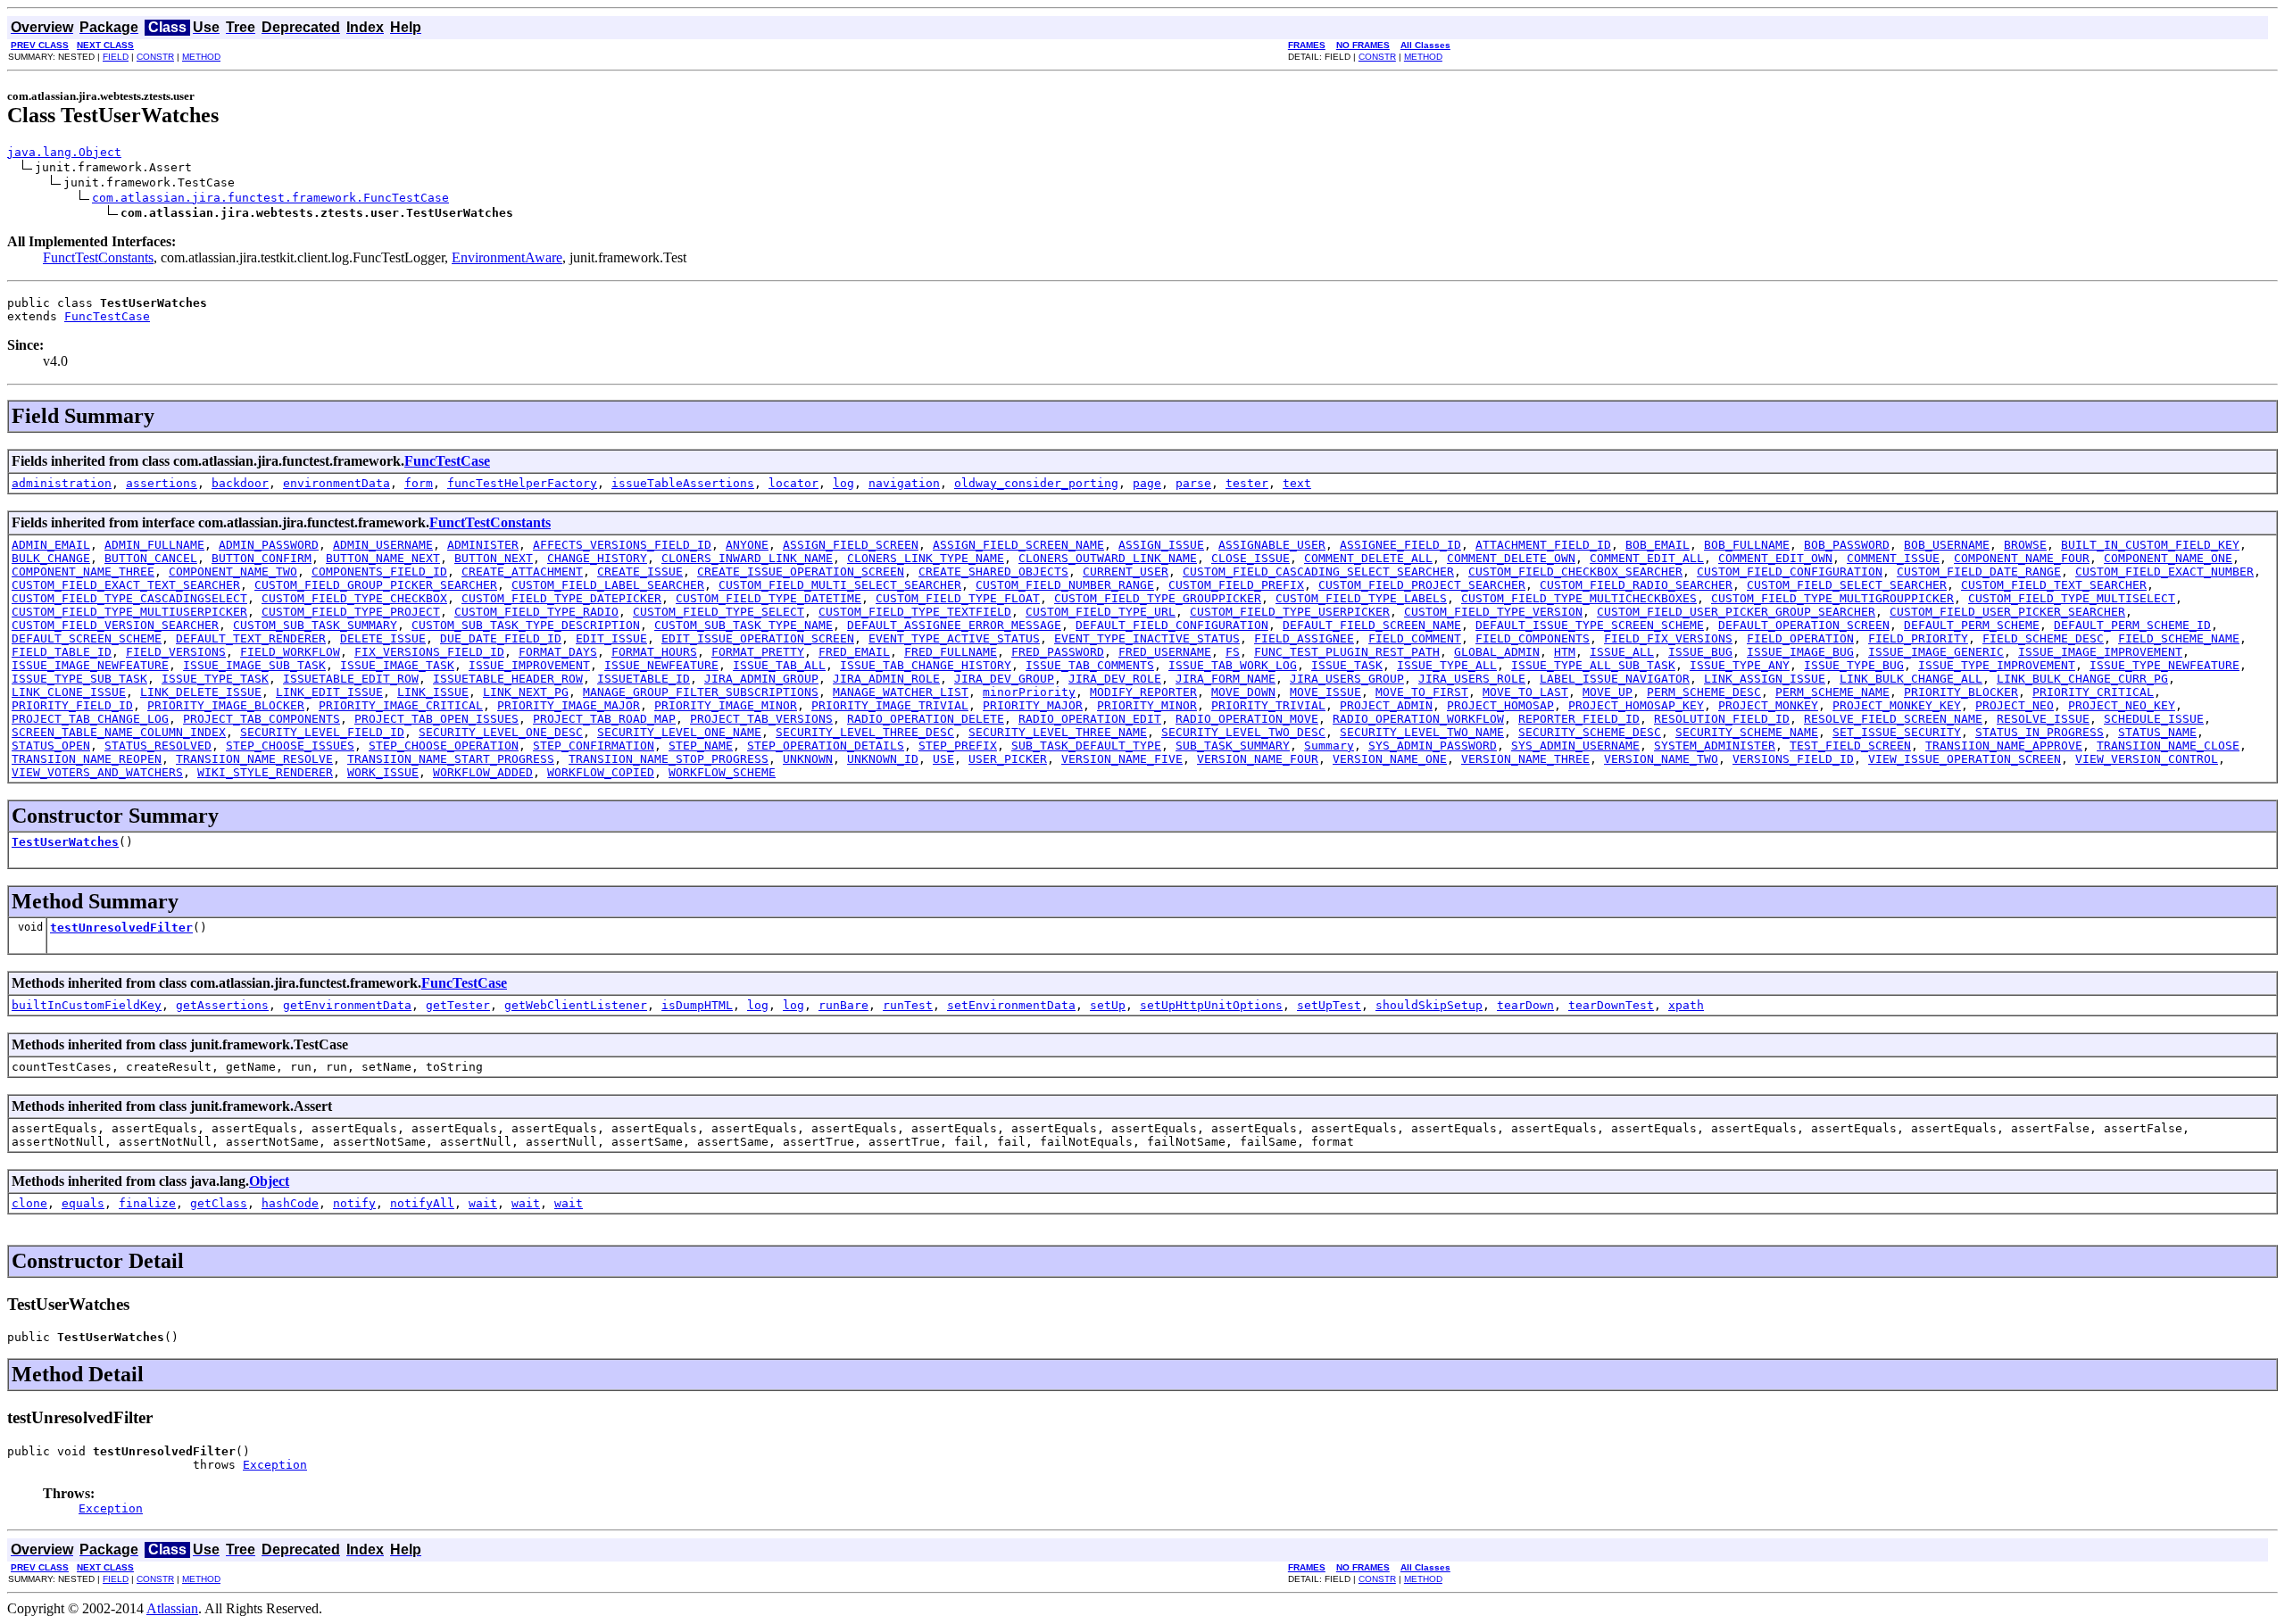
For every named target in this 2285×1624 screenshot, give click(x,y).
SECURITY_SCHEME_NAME (1747, 732)
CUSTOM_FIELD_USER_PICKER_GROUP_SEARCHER (1736, 612)
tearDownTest (1611, 1005)
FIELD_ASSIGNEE (1304, 638)
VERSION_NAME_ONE (1390, 759)
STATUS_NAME (2157, 732)
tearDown (1525, 1005)
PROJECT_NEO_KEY (2122, 705)
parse (1193, 483)
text (1297, 483)
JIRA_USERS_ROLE (1472, 679)
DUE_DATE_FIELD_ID (501, 638)
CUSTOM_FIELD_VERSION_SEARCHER (115, 625)
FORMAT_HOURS (654, 652)
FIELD (116, 57)
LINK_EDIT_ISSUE (329, 692)
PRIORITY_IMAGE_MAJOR (569, 705)
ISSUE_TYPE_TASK (215, 679)
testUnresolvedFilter (121, 928)
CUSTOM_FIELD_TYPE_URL (1101, 612)
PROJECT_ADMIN (1386, 705)
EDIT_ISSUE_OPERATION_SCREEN (758, 638)
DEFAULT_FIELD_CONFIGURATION (1172, 625)
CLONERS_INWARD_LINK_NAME (747, 558)
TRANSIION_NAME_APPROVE (2004, 746)
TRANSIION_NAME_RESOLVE (254, 759)
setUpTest (1329, 1005)
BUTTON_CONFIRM (262, 558)
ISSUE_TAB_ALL (779, 665)
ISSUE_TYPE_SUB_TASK (79, 679)
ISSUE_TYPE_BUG (1854, 665)
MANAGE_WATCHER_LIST (901, 692)
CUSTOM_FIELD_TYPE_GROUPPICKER (1158, 598)
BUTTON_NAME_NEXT (383, 558)
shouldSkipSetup (1429, 1005)
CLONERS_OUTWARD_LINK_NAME (1108, 558)
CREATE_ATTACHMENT (522, 572)
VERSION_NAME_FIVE (1122, 759)
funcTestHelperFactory (522, 483)
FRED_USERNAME (1165, 652)
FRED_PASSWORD (1058, 652)
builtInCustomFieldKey (87, 1005)
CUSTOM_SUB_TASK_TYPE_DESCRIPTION (526, 625)
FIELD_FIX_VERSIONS (1668, 638)
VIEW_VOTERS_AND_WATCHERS (97, 772)
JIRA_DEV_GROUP (1004, 679)
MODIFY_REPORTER (1143, 692)
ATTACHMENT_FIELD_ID (1543, 545)
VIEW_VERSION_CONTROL (2147, 759)
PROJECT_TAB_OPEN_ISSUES (436, 719)
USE (943, 759)
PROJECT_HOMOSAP (1500, 705)
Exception (275, 1465)
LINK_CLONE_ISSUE (69, 692)
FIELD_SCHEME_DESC (2043, 638)
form (419, 483)
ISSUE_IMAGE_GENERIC (1936, 652)
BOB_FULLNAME (1747, 545)
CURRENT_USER (1126, 572)
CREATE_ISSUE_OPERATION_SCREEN (801, 572)
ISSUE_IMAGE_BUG (1800, 652)
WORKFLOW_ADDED (483, 772)
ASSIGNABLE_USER (1272, 545)
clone (29, 1203)
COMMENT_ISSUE (1893, 558)
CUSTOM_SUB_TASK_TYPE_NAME (744, 625)
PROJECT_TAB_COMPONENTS (262, 719)
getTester (458, 1005)
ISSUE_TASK (1347, 665)
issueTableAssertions (683, 483)
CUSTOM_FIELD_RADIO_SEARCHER (1636, 585)
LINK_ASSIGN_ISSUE (1765, 679)
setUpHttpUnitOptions (1211, 1005)
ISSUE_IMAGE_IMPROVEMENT (2100, 652)
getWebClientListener (576, 1005)
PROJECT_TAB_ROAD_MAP (604, 719)
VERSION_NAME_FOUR (1258, 759)
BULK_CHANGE (51, 558)
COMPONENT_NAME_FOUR (2022, 558)
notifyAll (422, 1203)
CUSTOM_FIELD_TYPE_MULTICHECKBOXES (1579, 598)
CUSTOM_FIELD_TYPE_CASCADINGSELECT (129, 598)
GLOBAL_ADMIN (1497, 652)
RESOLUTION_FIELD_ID (1722, 719)
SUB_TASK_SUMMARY (1233, 746)
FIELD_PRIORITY (1918, 638)
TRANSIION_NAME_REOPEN (87, 759)
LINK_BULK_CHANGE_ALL (1911, 679)
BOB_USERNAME (1947, 545)
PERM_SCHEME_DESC (1704, 692)
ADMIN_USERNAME (383, 545)
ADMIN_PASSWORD (269, 545)
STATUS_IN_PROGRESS (2040, 732)
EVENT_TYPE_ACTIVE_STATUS (954, 638)
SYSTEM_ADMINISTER (1715, 746)
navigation (904, 483)
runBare (843, 1005)
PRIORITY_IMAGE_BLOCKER (226, 705)
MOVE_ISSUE (1325, 692)
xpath (1686, 1005)
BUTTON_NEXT (494, 558)
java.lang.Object (64, 152)
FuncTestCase (107, 316)
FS (1233, 652)
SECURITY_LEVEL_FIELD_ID (322, 732)
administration (62, 483)
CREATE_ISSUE (640, 572)
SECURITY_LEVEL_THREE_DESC (865, 732)
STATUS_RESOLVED (158, 746)
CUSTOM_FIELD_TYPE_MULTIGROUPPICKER (1832, 598)
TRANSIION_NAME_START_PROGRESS (451, 759)
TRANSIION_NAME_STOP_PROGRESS (669, 759)
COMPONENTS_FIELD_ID (379, 572)
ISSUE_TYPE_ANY (1740, 665)
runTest (908, 1005)
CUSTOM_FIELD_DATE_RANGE (1979, 572)
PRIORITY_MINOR (1147, 705)
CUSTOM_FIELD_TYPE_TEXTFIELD (915, 612)
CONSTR (155, 57)
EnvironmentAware (507, 257)
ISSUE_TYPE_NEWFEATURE (2165, 665)
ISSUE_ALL (1622, 652)
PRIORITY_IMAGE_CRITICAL (401, 705)
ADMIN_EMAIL (51, 545)
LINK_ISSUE (433, 692)
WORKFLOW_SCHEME (722, 772)
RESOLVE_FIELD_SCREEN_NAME (1893, 719)
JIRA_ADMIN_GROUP (761, 679)
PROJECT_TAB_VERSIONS (761, 719)
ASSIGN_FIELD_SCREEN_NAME (1018, 545)
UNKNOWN (808, 759)
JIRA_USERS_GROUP (1347, 679)
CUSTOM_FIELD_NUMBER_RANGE (1065, 585)
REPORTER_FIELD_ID (1579, 719)
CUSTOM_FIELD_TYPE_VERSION (1493, 612)
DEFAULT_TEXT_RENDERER (251, 638)
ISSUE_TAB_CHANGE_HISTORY (926, 665)
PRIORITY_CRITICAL (2093, 692)
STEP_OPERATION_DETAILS (826, 746)
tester (1247, 483)
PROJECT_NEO (2015, 705)
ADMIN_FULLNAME (154, 545)
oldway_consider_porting (1036, 483)
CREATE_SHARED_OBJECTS (993, 572)
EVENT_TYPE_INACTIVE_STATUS (1147, 638)
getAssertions (222, 1005)
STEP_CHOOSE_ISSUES (290, 746)
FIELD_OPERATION (1800, 638)
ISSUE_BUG (1700, 652)
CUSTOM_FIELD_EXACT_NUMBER (2165, 572)
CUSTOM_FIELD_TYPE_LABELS (1361, 598)
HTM (1565, 652)
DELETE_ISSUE (383, 638)
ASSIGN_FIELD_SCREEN (851, 545)
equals (83, 1203)
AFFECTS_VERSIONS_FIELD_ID (622, 545)
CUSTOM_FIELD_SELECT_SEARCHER (1847, 585)
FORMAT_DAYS (558, 652)
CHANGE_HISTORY (597, 558)
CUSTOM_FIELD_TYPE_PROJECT (351, 612)
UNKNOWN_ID (883, 759)
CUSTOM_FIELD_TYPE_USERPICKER (1290, 612)
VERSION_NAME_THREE (1525, 759)
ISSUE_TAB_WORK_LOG (1233, 665)
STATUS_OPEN (51, 746)
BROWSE (2025, 545)
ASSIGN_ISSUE (1161, 545)
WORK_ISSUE (383, 772)
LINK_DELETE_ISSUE (201, 692)
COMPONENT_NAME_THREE (83, 572)
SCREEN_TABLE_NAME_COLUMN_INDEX (119, 732)
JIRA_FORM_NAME (1226, 679)
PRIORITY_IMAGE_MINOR (726, 705)
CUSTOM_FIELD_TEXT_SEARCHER (2054, 585)
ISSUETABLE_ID (644, 679)
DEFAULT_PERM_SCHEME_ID (2132, 625)
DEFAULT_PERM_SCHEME (1972, 625)
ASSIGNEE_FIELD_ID (1400, 545)
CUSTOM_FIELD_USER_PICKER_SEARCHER (2007, 612)
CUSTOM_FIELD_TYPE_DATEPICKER (561, 598)
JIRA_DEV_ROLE (1115, 679)
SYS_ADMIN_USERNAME (1575, 746)
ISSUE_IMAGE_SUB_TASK (254, 665)
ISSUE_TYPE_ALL (1447, 665)
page (1147, 483)
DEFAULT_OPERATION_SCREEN (1804, 625)
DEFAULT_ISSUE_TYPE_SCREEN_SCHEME (1590, 625)
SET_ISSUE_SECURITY (1897, 732)
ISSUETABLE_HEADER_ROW (508, 679)
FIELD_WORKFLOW (290, 652)
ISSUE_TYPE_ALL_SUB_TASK (1593, 665)
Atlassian (172, 1608)
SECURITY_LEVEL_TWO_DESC (1243, 732)
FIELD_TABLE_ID (62, 652)
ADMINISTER (483, 545)
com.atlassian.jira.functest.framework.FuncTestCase (270, 198)
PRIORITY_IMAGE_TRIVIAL (890, 705)
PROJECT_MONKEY (1768, 705)
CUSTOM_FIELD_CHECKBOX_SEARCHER (1575, 572)
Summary (1329, 746)
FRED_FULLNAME (951, 652)
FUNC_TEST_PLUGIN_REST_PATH (1347, 652)
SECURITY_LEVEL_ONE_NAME (679, 732)
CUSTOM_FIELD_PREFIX (1236, 585)
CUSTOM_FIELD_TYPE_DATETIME (769, 598)
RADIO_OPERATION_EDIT (1090, 719)
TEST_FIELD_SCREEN (1850, 746)
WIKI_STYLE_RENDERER (265, 772)
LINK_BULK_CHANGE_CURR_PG (2082, 679)
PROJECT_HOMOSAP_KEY (1636, 705)
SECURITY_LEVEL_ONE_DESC (501, 732)
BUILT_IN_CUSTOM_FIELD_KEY (2150, 545)
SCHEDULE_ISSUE (2154, 719)
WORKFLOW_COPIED (601, 772)
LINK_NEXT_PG (526, 692)
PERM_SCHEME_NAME (1832, 692)
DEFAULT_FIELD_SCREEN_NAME (1372, 625)
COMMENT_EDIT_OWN (1775, 558)
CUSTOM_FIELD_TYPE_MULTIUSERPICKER (129, 612)
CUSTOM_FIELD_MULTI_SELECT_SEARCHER (840, 585)
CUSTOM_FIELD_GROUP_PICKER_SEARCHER (376, 585)
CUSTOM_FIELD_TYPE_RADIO (536, 612)
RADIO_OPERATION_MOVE (1247, 719)
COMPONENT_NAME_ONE (2168, 558)
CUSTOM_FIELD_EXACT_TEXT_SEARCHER (126, 585)
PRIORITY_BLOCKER (1961, 692)
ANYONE (747, 545)
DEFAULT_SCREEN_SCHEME (87, 638)
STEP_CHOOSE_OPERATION (444, 746)
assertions (162, 483)
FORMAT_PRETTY (758, 652)
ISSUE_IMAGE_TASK (397, 665)
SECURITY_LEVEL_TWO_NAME (1422, 732)
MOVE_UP (1608, 692)
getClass (219, 1203)
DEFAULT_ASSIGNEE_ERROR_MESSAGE (954, 625)
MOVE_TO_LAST (1525, 692)
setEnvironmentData (1011, 1005)
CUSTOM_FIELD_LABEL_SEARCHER (608, 585)
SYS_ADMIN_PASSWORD (1433, 746)
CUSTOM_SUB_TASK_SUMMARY (315, 625)
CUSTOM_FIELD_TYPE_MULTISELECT (2072, 598)
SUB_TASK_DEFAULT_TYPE (1086, 746)
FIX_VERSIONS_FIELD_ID (429, 652)
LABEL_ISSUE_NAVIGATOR (1615, 679)
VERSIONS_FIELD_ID (1793, 759)
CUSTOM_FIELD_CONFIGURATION (1790, 572)
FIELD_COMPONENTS (1533, 638)
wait (483, 1203)
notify (354, 1203)
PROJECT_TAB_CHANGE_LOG (90, 719)
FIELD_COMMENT (1415, 638)
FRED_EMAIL (854, 652)
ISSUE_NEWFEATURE (661, 665)
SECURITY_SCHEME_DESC (1590, 732)
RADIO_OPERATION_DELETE (926, 719)
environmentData (337, 483)
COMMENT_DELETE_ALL (1368, 558)
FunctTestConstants (98, 257)
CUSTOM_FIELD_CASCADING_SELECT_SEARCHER (1318, 572)
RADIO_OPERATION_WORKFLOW (1418, 719)
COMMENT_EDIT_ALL (1647, 558)
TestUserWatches (65, 842)
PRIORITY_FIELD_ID (72, 705)
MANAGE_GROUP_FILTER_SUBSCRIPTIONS (701, 692)
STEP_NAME (701, 746)
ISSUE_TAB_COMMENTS (1090, 665)
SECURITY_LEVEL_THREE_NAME (1058, 732)
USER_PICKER (1008, 759)
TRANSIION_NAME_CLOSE (2168, 746)
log (843, 483)
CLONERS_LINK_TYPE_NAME (926, 558)
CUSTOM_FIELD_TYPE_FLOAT (958, 598)
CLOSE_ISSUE (1251, 558)
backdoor (240, 483)
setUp (1108, 1005)
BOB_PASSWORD (1847, 545)
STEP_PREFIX (958, 746)
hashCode (290, 1203)
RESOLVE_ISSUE (2043, 719)
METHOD (201, 57)
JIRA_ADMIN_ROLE (886, 679)
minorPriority (1029, 692)
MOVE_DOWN (1243, 692)
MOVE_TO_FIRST (1422, 692)
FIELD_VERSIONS (176, 652)
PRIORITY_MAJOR (1033, 705)
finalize (147, 1203)
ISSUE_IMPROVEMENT (529, 665)
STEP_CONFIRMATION (594, 746)
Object (269, 1181)
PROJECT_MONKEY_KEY (1897, 705)
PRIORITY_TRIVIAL (1268, 705)
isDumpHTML (697, 1005)
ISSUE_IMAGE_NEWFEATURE (90, 665)
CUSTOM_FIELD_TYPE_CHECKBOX (354, 598)
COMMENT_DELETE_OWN (1511, 558)
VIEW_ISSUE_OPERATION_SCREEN (1965, 759)
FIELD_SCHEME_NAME (2179, 638)
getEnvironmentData (347, 1005)
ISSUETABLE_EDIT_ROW (351, 679)
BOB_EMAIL (1658, 545)
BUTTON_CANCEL (151, 558)
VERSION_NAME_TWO (1661, 759)
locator (794, 483)
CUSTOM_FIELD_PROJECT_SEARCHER (1422, 585)
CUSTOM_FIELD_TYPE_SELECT (719, 612)
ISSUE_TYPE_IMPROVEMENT (1997, 665)
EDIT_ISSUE (611, 638)
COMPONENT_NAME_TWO (233, 572)
